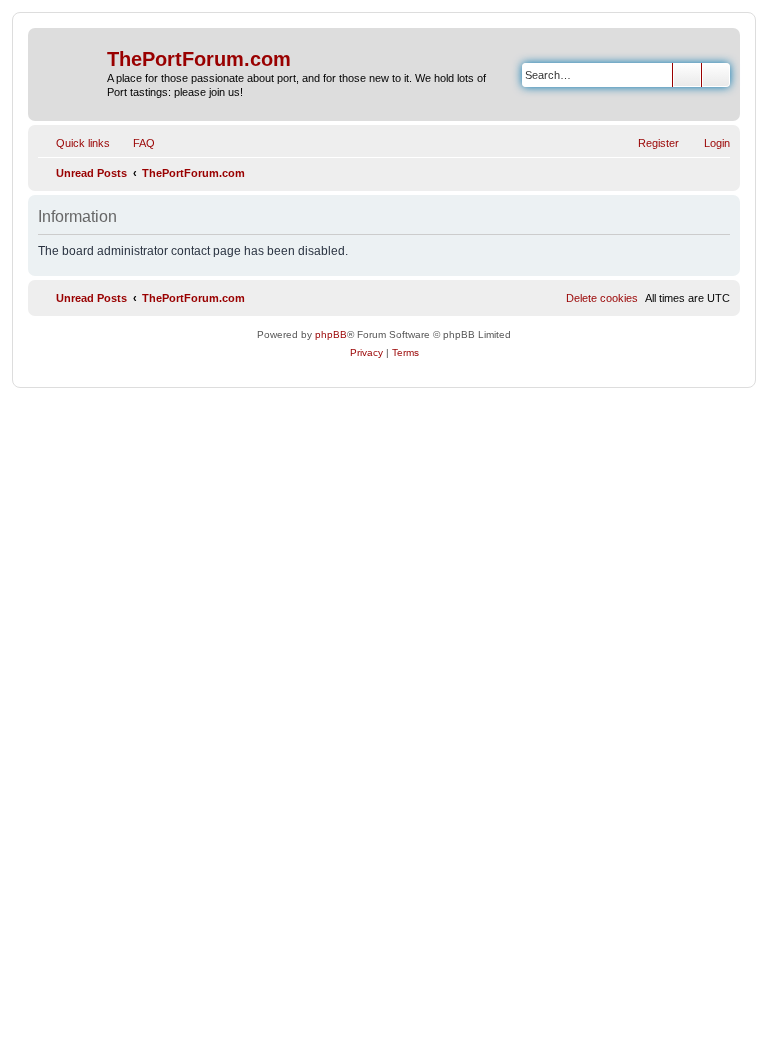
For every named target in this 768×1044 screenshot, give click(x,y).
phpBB (331, 334)
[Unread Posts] (70, 63)
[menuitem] (135, 143)
